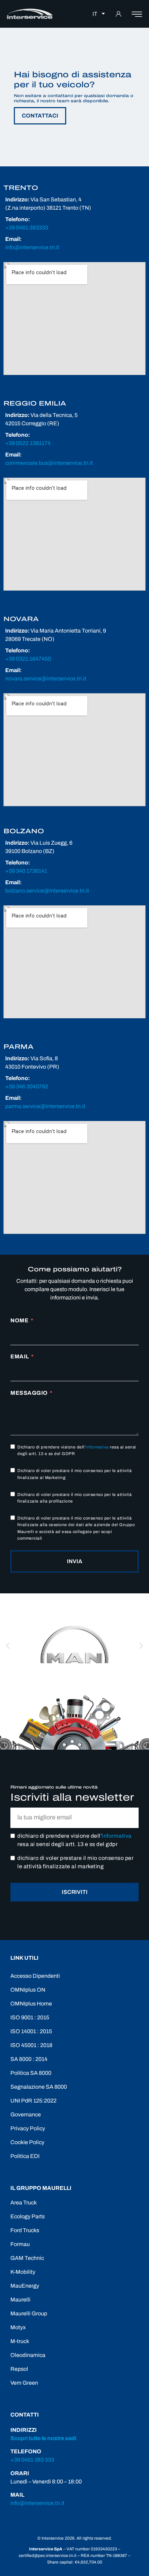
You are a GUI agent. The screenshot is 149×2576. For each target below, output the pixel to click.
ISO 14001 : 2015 (31, 2031)
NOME (19, 1320)
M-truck (20, 2341)
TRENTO (21, 188)
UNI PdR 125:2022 (33, 2101)
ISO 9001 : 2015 (30, 2017)
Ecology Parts (28, 2216)
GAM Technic (27, 2258)
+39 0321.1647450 (28, 659)
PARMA (19, 1047)
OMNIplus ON (28, 1990)
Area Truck (24, 2203)
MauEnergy (25, 2286)
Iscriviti (75, 1892)
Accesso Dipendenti (35, 1976)
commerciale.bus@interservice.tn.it (49, 463)
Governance (26, 2114)
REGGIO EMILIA (35, 403)
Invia (74, 1561)
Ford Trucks (25, 2230)
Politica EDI (25, 2156)
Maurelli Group (29, 2313)
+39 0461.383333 (27, 228)
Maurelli (20, 2300)
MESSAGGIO (29, 1393)
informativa (97, 1447)
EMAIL (20, 1356)
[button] (8, 1646)
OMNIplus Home (31, 2004)
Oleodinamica (28, 2355)
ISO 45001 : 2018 (31, 2045)
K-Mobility (23, 2272)
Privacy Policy (28, 2128)
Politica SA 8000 (31, 2073)
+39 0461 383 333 (32, 2460)
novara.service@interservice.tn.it (46, 678)
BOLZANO (24, 831)
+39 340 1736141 (26, 871)
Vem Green (24, 2383)
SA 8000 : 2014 (29, 2059)
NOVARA (21, 619)
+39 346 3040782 (27, 1086)
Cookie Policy (27, 2142)
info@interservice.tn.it (32, 247)
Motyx (18, 2327)
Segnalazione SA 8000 (39, 2087)
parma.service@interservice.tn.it (45, 1106)
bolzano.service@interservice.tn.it (47, 891)
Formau (20, 2244)
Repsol (19, 2369)
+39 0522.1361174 (28, 443)
